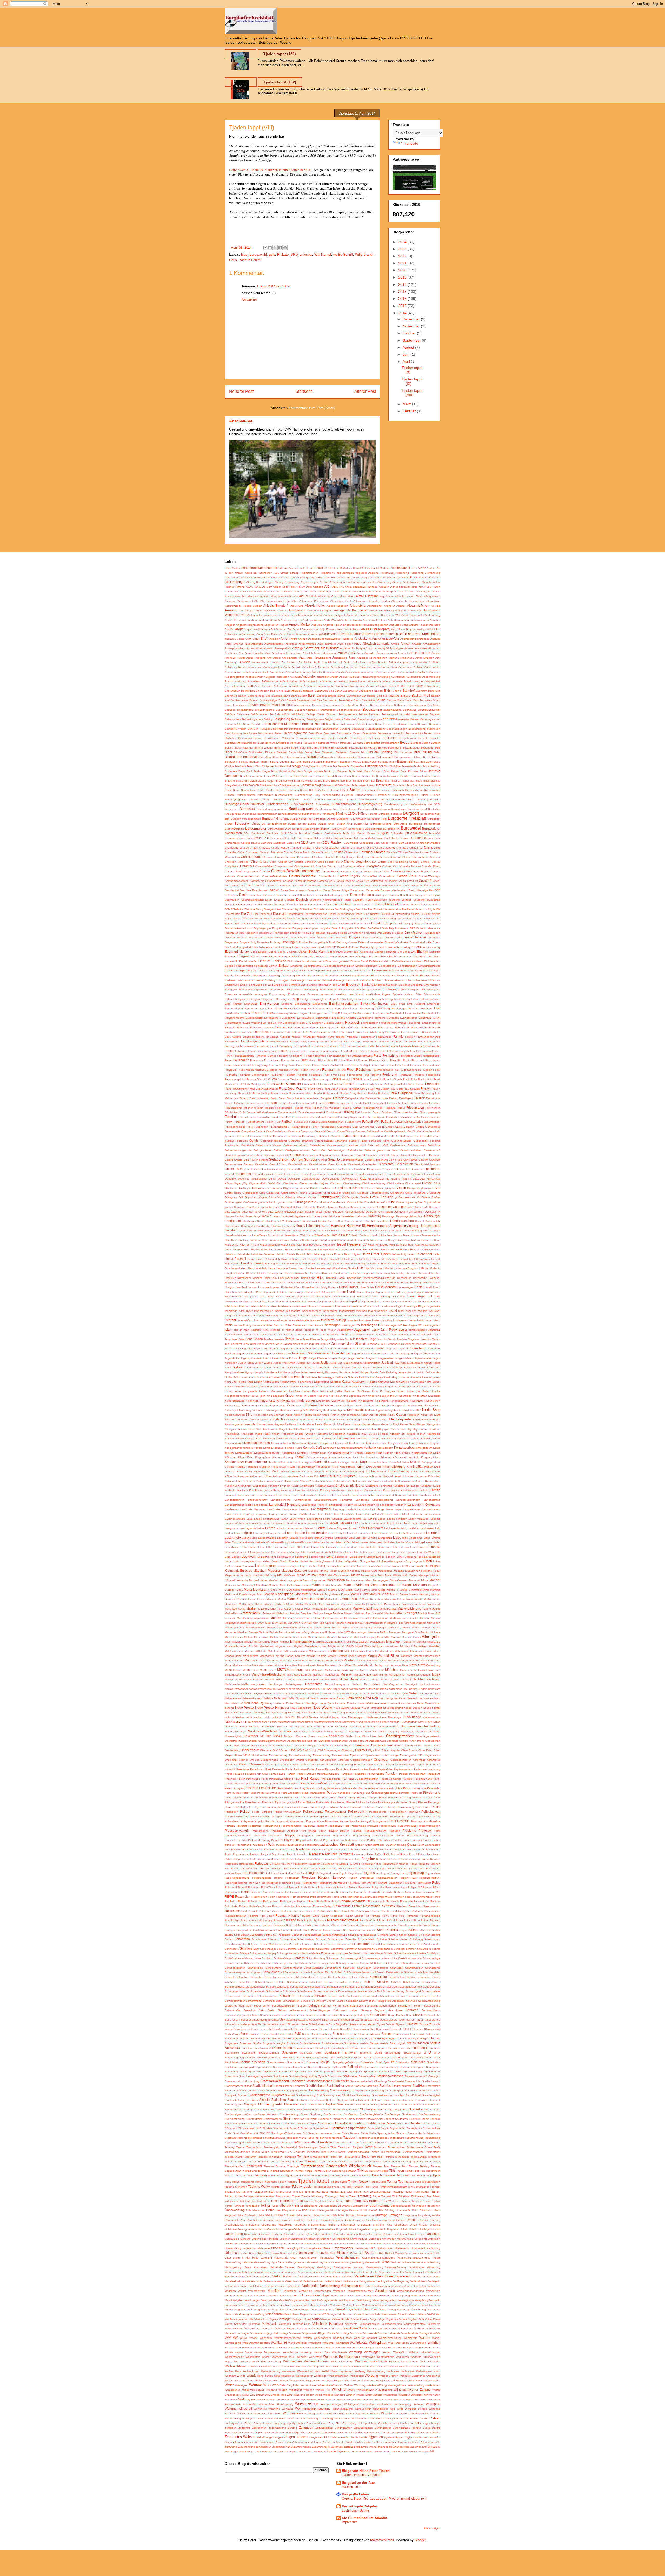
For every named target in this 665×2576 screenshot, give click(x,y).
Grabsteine (273, 1193)
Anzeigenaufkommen (237, 648)
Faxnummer (262, 1046)
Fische (346, 1065)
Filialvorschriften (379, 1060)
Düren (296, 947)
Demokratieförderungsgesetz (332, 895)
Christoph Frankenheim (427, 857)
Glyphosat (289, 1188)
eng (335, 985)
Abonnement (269, 577)
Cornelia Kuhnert (410, 866)
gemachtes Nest (387, 1150)
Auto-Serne (281, 686)
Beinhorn (332, 714)
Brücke (261, 790)
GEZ (363, 1178)
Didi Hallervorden (324, 909)
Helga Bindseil (235, 1259)
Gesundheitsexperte (287, 1174)
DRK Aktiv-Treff (338, 938)
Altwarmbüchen (418, 605)
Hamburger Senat (254, 1221)
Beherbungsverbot (429, 710)
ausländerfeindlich (328, 677)
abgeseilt (361, 573)
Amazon (231, 610)
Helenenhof (424, 1254)
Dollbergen (322, 923)
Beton (261, 743)
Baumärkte (368, 700)
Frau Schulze (412, 1089)
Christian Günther (397, 852)
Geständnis (418, 1169)
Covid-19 (425, 881)
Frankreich (433, 1084)
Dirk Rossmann (331, 919)
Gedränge (406, 1136)
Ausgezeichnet (254, 677)
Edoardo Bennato (386, 952)
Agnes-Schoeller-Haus (404, 587)
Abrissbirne (331, 577)
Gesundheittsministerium (426, 1174)
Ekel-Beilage (297, 980)
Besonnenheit (414, 733)
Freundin (328, 1103)
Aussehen (254, 681)
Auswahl (397, 681)
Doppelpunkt (300, 928)
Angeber (435, 620)
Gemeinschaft (432, 1150)
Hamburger (389, 1216)
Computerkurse (284, 866)
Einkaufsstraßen (407, 966)
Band (287, 696)
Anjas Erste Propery (403, 629)
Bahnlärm (421, 691)
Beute (318, 748)
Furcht (228, 1122)
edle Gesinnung (363, 952)
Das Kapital (232, 890)
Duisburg (342, 942)
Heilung (405, 1250)
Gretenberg (433, 1193)
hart (390, 1235)
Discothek (371, 919)
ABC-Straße (281, 573)
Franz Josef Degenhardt (263, 1089)
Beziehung (427, 748)
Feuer (228, 1060)
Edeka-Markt (317, 952)
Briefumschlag (311, 785)
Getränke (230, 1179)
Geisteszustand (336, 1145)
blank (393, 762)
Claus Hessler (326, 862)
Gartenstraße (233, 1131)
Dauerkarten (358, 890)
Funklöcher (405, 1117)
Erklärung (287, 1004)
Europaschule (272, 1018)
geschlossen (252, 1169)
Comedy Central (431, 862)
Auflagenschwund (235, 667)
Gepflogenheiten (418, 1155)
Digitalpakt (294, 919)
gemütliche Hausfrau (262, 1155)
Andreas (253, 620)
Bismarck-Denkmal (314, 762)
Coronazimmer (274, 881)
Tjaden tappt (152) (280, 54)
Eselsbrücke (232, 1013)
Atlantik (245, 662)
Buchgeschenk (246, 795)
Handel (419, 1221)
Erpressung (252, 1008)
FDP (343, 1046)
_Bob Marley (232, 568)
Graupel (336, 1193)
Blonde (328, 766)
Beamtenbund (331, 705)
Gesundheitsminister (313, 1174)
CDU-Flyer (315, 843)
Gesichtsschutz (356, 1169)
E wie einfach (394, 947)
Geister (277, 1145)
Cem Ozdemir (407, 843)
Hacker (266, 1216)
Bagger (379, 691)
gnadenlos (303, 1188)
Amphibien (270, 610)
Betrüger (416, 743)
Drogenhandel (393, 938)
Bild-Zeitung (423, 752)
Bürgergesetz (432, 824)
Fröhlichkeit (231, 1112)
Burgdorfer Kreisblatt (407, 818)
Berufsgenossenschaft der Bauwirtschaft (314, 729)
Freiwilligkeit (406, 1098)
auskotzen (283, 677)
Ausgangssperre (235, 677)
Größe (346, 1197)
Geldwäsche (355, 1150)
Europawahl (258, 254)
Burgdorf (411, 813)
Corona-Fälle (382, 872)
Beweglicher (356, 748)
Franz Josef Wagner (293, 1088)
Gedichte (393, 1136)
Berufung (345, 729)
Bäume (381, 700)
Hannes (325, 1226)
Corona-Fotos (401, 871)
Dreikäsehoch (415, 933)
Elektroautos (353, 980)
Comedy (414, 862)
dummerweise (375, 942)
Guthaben (338, 1212)
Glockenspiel (413, 1183)
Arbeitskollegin (312, 653)
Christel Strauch (321, 852)
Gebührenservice (252, 1136)
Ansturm (435, 639)
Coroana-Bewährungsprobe (241, 872)
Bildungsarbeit (327, 757)
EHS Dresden (300, 956)
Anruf (284, 638)
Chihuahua (416, 848)
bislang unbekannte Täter (286, 762)
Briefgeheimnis (234, 785)
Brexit (380, 780)
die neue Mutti (393, 909)
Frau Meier (396, 1089)
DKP (237, 923)
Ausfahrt (411, 672)
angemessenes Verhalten (358, 625)
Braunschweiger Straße (308, 781)
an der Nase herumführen (291, 615)
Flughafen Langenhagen (254, 1075)
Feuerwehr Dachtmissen (265, 1060)
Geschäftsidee (318, 1164)
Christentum (351, 852)
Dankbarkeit (386, 886)
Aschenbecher (378, 658)
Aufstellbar (379, 667)
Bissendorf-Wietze (350, 762)
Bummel (278, 800)
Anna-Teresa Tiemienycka (295, 634)
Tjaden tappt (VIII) (412, 393)
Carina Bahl (383, 838)
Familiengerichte (253, 1041)
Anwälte (417, 644)
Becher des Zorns (381, 705)
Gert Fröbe (395, 1160)
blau (244, 254)
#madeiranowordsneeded (259, 568)
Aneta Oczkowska (351, 620)
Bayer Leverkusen (236, 705)
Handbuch (383, 1221)
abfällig (294, 573)
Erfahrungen (282, 999)
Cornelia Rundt (431, 866)
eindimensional (315, 961)
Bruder (270, 790)
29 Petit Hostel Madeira (375, 568)
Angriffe (229, 629)
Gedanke (337, 1136)
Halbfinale (334, 1216)
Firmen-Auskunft (331, 1065)
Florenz (341, 1070)
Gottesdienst (250, 1193)
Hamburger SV (275, 1221)
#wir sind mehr (297, 568)
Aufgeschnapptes (399, 662)
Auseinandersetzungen (391, 672)
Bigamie (355, 752)
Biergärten (342, 752)
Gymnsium (431, 1212)
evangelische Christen (343, 1018)
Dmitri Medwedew (265, 923)
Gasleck (260, 1131)
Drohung (275, 942)
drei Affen (370, 933)
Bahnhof (409, 690)
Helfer (437, 1254)
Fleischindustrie (431, 1065)
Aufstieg (392, 667)
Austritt (387, 681)
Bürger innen (326, 824)
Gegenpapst (421, 1141)
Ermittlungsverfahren (344, 1004)
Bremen (357, 781)
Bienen (309, 752)
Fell (389, 1051)
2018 (403, 284)
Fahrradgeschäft (330, 1027)
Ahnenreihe (232, 591)
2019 (403, 277)
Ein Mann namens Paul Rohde (408, 956)
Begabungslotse (264, 710)
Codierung (402, 862)
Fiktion (322, 1060)
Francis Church (393, 1079)
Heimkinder (244, 1254)
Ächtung (240, 587)
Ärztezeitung (340, 658)
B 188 (401, 686)
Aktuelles (241, 596)
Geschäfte (261, 1164)
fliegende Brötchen (266, 1070)
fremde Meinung (235, 1103)
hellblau (283, 1259)
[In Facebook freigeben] (280, 248)
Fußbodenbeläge (235, 1127)
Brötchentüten (421, 785)
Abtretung (336, 582)
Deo (403, 895)
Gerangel (435, 1155)
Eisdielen (230, 980)
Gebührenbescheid (429, 1131)
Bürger (292, 824)
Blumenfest (357, 766)
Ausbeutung (353, 672)
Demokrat (293, 895)
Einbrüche (279, 961)
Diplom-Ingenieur (311, 919)
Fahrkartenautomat (262, 1027)
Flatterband (402, 1065)
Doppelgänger (262, 928)
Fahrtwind (231, 1032)
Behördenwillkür (280, 714)
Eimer (384, 956)
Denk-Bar (393, 895)
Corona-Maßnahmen (274, 876)
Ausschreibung (431, 677)
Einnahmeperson (291, 971)
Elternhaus (421, 980)
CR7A (250, 886)
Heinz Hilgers (352, 1254)
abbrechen (266, 573)
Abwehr (358, 582)
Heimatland (417, 1250)
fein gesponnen (330, 1051)
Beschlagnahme (295, 733)
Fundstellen (335, 1117)
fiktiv (330, 1060)
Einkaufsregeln (388, 966)
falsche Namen (422, 1032)
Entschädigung (410, 989)
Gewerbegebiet (311, 1179)
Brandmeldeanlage (388, 776)
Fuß (278, 1122)
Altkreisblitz (358, 605)
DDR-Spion (231, 895)
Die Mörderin (376, 909)
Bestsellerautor (408, 738)
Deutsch (302, 900)
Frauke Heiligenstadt (326, 1093)
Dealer (244, 895)
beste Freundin (338, 738)
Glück (437, 1183)
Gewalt (282, 1179)
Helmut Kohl (407, 1259)
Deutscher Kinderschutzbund (242, 905)
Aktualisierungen (420, 591)
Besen (357, 733)
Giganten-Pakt (258, 1183)
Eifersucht (321, 956)
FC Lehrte (317, 1046)
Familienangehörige (428, 1037)
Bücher (355, 790)
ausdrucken (368, 672)
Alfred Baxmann (367, 596)
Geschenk (354, 1164)
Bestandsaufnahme (250, 738)
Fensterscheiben (430, 1051)
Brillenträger (359, 785)
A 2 (420, 568)
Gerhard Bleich (280, 1159)
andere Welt (393, 615)
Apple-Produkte (254, 653)
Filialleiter (340, 1060)
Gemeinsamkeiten (411, 1150)
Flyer (334, 1075)
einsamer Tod (363, 971)
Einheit (273, 966)
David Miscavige (418, 890)
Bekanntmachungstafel (396, 714)
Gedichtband (378, 1136)
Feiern (283, 1051)
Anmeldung (248, 634)
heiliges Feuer (362, 1250)
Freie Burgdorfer (401, 1093)
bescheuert (434, 729)
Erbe (418, 994)
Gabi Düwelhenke (363, 1127)
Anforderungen (397, 620)
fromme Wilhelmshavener (262, 1112)
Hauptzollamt (396, 1240)
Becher (364, 705)
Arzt (302, 657)
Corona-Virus (406, 876)
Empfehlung (232, 985)
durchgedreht (244, 947)
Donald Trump (382, 923)
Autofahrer (310, 686)
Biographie (231, 762)
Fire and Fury (279, 1065)
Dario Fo (428, 886)
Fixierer (384, 1065)
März (407, 404)
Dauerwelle (373, 890)
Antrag (395, 644)
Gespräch (388, 1169)
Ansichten (348, 639)
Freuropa (413, 1103)
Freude (272, 1103)
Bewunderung (411, 748)
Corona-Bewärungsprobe (337, 872)
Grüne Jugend (405, 1202)
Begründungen (393, 710)
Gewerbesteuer (331, 1179)
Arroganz (260, 658)
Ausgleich (270, 677)
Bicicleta (270, 752)
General (324, 1155)
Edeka (272, 952)
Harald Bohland (360, 1235)
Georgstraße (370, 1155)
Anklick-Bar (434, 629)
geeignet (230, 1141)
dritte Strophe (298, 938)
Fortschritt (419, 1075)
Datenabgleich (298, 890)
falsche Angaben (380, 1032)
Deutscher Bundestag (427, 900)
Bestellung (356, 738)
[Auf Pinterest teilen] (285, 248)
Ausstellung (341, 681)
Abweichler (370, 582)
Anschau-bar (241, 421)
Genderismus (310, 1155)
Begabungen (245, 710)
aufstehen (352, 667)
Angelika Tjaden (333, 625)
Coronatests (257, 881)
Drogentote (231, 942)
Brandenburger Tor (364, 776)
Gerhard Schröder (304, 1159)
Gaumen (361, 1131)
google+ (429, 1188)
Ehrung (273, 956)
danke (398, 886)
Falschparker (367, 1037)
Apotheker (231, 653)
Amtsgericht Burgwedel (351, 610)
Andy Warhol (332, 620)
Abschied (373, 577)
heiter (411, 1254)
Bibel (228, 752)
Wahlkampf (323, 254)
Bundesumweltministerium (391, 809)
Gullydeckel (310, 1207)
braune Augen (266, 781)
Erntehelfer (434, 1004)
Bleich (251, 766)
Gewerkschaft (350, 1179)
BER (386, 719)
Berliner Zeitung (314, 724)
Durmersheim (309, 947)
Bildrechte (278, 757)
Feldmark (374, 1051)
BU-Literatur (334, 790)
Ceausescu (366, 843)
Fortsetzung (433, 1075)
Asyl (438, 658)
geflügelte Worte (379, 1141)
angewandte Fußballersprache (422, 625)
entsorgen (261, 994)
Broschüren (399, 785)
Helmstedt (392, 1259)
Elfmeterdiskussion (394, 980)
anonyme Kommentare (424, 634)
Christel (288, 852)
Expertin (329, 1023)
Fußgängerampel (279, 1127)
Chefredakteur (331, 848)
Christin (341, 857)
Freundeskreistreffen (308, 1103)
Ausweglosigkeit (431, 681)
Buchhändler (265, 795)
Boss (281, 776)
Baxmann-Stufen (430, 700)
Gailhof (380, 1127)
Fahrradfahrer (310, 1027)
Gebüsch (324, 1136)
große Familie (360, 1197)
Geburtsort (279, 1136)
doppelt (314, 928)
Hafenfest (287, 1216)
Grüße (276, 1207)
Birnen (265, 762)
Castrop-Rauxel (250, 843)
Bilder (437, 752)
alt (252, 601)
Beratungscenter (430, 719)
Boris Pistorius (409, 771)
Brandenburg (343, 776)
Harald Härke (378, 1235)
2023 (403, 249)
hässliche (262, 1240)
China (428, 847)
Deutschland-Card (363, 905)
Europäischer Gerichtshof (388, 1013)
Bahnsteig (231, 696)
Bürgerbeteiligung (381, 824)
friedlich (259, 1108)
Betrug (405, 742)
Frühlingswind (363, 1112)
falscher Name (326, 1037)
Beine (321, 714)
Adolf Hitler (289, 587)
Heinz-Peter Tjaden (376, 1254)
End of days (247, 985)
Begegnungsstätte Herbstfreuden (315, 710)
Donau (419, 923)
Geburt (268, 1136)
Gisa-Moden (290, 1183)
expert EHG (304, 1023)
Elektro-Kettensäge (333, 980)
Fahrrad (281, 1027)
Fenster (415, 1051)
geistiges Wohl (357, 1145)
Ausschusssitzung (235, 681)
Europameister (254, 1018)
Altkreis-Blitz (296, 606)
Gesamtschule (233, 1164)
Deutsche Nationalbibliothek (370, 900)
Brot (410, 785)
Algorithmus (387, 596)
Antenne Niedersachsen (248, 644)
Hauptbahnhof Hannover (372, 1240)
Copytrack (374, 866)
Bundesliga (323, 804)
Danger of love (342, 886)
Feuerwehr (241, 1060)
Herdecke (351, 1264)
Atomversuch (260, 662)
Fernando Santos (265, 1056)
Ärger (360, 653)
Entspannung (277, 994)
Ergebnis (382, 999)
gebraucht (400, 1131)
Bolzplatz (297, 771)
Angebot (230, 625)
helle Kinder (309, 1259)
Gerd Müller (251, 1160)
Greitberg (363, 1193)
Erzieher (414, 1008)
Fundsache (287, 1117)
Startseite (304, 391)
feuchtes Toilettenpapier (426, 1056)
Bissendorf (332, 762)
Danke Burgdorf (412, 886)
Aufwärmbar (405, 667)
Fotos (334, 1079)
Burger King (344, 824)
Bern (329, 724)
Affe (341, 587)
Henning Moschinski (277, 1264)
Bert (250, 729)
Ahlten (436, 587)
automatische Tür (329, 686)
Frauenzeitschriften (301, 1093)
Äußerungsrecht (309, 681)
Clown (373, 862)
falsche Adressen (358, 1032)
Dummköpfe (392, 942)
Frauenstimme (279, 1093)
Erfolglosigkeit (318, 999)
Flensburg (231, 1070)
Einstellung (260, 975)
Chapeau (265, 848)
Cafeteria (319, 838)
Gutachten (384, 1207)
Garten (420, 1127)
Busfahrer (305, 833)
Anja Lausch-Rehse (348, 629)
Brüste (304, 790)
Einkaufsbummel (314, 966)
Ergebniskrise (397, 999)
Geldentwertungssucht (238, 1150)
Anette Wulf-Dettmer (375, 620)
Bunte (374, 814)
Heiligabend (312, 1250)
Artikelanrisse (290, 658)
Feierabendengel (267, 1051)
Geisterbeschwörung (296, 1145)
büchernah (397, 790)
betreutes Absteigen (278, 743)
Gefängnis (341, 1141)
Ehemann (231, 956)
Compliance (232, 866)
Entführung (311, 989)
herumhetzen (239, 1268)
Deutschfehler (324, 905)
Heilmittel (376, 1250)
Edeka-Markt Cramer (340, 952)
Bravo (327, 781)
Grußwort (287, 1207)
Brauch (436, 776)
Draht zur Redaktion (302, 933)
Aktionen (347, 591)
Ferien (228, 1056)
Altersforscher (233, 606)
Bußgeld (383, 833)
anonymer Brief (256, 638)
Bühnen (435, 795)
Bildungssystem (404, 757)
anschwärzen (333, 639)
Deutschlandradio (388, 904)
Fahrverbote (245, 1032)
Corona (265, 871)
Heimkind (230, 1254)
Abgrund (374, 573)
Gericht (322, 1160)
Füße (250, 1127)
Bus (283, 833)
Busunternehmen (235, 838)
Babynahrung (432, 686)
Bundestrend (366, 809)
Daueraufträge (340, 890)
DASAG (275, 890)
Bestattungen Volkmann (279, 738)
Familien (410, 1037)
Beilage (311, 714)
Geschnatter (295, 1169)
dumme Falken (357, 942)
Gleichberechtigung (374, 1183)
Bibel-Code (240, 752)
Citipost (283, 862)
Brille (340, 785)
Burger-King (361, 824)
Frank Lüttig (425, 1079)
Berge (247, 724)
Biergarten (328, 752)
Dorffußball (374, 928)
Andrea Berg (433, 615)
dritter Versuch (318, 938)
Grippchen (251, 1197)
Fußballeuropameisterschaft (401, 1121)
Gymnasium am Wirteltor (409, 1212)
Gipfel (271, 1183)
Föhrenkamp (355, 1075)
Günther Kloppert (328, 1207)
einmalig (274, 971)
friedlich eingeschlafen (278, 1108)
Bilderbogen (233, 757)
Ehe (413, 952)
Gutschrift (371, 1212)
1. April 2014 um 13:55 (274, 286)
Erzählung (383, 1008)
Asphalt (393, 658)
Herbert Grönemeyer (324, 1264)
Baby (419, 686)
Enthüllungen (347, 989)
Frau (371, 1089)
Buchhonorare (364, 795)
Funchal (231, 1117)
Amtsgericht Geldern (381, 610)
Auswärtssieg (412, 681)
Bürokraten (258, 833)
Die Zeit (247, 914)
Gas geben (248, 1131)
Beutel (327, 748)
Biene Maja (296, 752)
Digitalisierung (278, 919)
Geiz (370, 1145)
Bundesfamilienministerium (397, 800)
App (241, 653)
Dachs (271, 886)
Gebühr (412, 1131)
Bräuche (230, 781)
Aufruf (287, 667)
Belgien (330, 719)
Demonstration (361, 895)
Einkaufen (297, 966)
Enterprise (231, 989)
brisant (371, 785)
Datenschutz (315, 890)
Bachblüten (248, 691)
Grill (241, 1197)
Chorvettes (252, 852)
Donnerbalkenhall (235, 928)
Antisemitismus (307, 644)
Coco (391, 862)
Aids (260, 591)
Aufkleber (435, 662)
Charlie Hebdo (280, 848)
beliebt (339, 719)
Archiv (342, 653)
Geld (385, 1145)
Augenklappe (294, 672)
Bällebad (277, 696)
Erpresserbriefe (234, 1008)
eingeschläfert (245, 966)
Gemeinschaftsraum (237, 1155)
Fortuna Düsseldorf (258, 1079)
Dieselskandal (345, 914)
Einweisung (350, 975)
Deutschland (343, 904)
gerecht (263, 1160)
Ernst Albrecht (416, 1004)
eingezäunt (261, 966)
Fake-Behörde (294, 1032)
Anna (260, 634)
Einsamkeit (380, 970)
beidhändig (298, 714)
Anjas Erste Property (376, 629)
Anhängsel (294, 629)
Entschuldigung (431, 989)
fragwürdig (376, 1079)
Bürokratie (273, 833)
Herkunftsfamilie (402, 1264)
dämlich (327, 886)
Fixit (392, 1065)
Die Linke (361, 909)
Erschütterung (316, 1008)
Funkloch (391, 1117)
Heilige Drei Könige (340, 1250)
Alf (345, 596)
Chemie (345, 848)
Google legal (415, 1188)
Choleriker (231, 852)
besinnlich (398, 733)
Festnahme (390, 1055)
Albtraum (292, 596)
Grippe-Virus (276, 1197)
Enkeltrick (404, 985)
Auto (250, 686)
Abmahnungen (234, 577)
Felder (363, 1051)
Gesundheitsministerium (369, 1174)
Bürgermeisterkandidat (306, 829)
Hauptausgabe (328, 1240)
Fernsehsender (336, 1056)
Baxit (416, 700)
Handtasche (248, 1226)
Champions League (237, 848)
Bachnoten (262, 691)
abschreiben (387, 577)
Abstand (415, 577)
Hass (253, 1240)
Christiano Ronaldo (324, 857)
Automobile (348, 686)
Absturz (324, 582)
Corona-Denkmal (363, 872)
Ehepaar (244, 956)
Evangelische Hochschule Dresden (378, 1018)
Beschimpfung (233, 733)
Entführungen (328, 989)
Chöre (241, 852)
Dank (375, 886)
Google (401, 1188)
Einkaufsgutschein (366, 966)
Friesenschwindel (373, 1108)
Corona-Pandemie (302, 876)
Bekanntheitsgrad (370, 714)
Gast (269, 1131)
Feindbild (347, 1051)
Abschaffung (359, 577)
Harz (227, 1240)
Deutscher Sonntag (273, 905)
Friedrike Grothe (351, 1108)
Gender (295, 1155)
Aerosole (318, 587)
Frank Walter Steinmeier (284, 1084)
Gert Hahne (410, 1160)
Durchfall (230, 947)
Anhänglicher (279, 629)
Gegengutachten (401, 1141)
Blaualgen (426, 762)
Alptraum (230, 601)
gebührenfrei (232, 1136)
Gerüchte (435, 1160)
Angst (239, 629)
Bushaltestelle (333, 833)
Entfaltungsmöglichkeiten (254, 989)
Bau (319, 700)
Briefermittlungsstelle (428, 781)
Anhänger (264, 629)
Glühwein (276, 1188)
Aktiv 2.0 (403, 591)
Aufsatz (297, 667)
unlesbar (306, 254)
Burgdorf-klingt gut (301, 819)
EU (264, 1013)
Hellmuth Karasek (328, 1259)
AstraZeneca (406, 658)
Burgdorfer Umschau (250, 823)
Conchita (321, 866)
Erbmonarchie (432, 994)
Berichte (256, 724)
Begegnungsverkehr (349, 710)
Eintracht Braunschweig (310, 975)
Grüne (390, 1202)
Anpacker (274, 639)
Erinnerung (251, 1004)
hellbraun (294, 1259)
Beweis (383, 748)
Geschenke (369, 1164)
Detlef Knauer (274, 900)
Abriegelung (307, 577)
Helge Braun (255, 1259)
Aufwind (419, 667)
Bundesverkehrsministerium (261, 814)
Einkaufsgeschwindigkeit (339, 966)
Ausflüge (423, 672)
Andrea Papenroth (236, 620)
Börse (423, 771)
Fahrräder (294, 1027)
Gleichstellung (395, 1183)
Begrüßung (410, 710)
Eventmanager (234, 1023)
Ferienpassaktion (244, 1056)
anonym (329, 634)
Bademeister (350, 691)
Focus (342, 1075)
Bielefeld (282, 752)
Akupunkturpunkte (258, 596)
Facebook (353, 1022)
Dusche (330, 947)
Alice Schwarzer (405, 596)
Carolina (417, 838)
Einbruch (264, 961)
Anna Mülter (271, 634)
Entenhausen (432, 985)
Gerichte (334, 1159)
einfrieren (418, 961)
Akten (313, 591)
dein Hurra (256, 895)
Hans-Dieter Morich (392, 1231)
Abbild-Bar (251, 573)
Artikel (277, 658)
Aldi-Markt (311, 596)
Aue (317, 662)
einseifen (247, 975)
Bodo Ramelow (281, 771)
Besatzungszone (376, 729)
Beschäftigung (417, 729)
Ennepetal (417, 985)
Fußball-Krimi (353, 1122)
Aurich (340, 672)
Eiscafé (436, 975)
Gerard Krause (234, 1160)
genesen (335, 1155)
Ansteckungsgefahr (386, 638)
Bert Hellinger (262, 729)
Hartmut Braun (402, 1235)
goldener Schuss (351, 1188)
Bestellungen (373, 738)
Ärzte (309, 658)
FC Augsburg (285, 1046)
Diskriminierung (387, 919)
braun (253, 781)
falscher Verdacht (347, 1037)
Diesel (332, 914)
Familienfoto (232, 1041)
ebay (437, 947)
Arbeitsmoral (329, 653)
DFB (227, 909)
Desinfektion (232, 900)
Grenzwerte (397, 1193)
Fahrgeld (230, 1027)
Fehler (229, 1051)
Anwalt (405, 643)
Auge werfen (432, 667)
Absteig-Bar (253, 582)
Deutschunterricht (430, 905)
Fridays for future (430, 1103)
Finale (407, 1060)
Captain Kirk (351, 838)
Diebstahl (280, 914)
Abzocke (427, 582)
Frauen (426, 1088)
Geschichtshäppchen (428, 1164)
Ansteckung (363, 638)
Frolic (242, 1112)
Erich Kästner (233, 1004)
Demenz (282, 895)
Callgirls (338, 838)
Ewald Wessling (252, 1023)
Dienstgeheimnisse (316, 914)
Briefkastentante (290, 785)
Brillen (348, 785)
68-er (414, 568)
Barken (371, 696)
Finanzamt (418, 1060)
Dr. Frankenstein (280, 933)
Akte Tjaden (301, 591)
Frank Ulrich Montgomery (251, 1084)
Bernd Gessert (365, 724)
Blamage (383, 762)
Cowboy (234, 886)
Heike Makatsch (431, 1245)
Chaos (254, 848)
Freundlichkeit (361, 1103)
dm (251, 923)
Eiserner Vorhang (265, 980)
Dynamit (379, 947)
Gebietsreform (375, 1131)
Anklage (421, 629)
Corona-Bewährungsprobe (296, 871)
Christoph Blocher (401, 857)
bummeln (293, 800)
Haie (324, 1216)
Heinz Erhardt (335, 1254)
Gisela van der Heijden (314, 1183)
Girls (279, 1183)
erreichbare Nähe (271, 1008)
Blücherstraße (341, 766)
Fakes (335, 1032)
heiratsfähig (399, 1254)
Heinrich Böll (304, 1254)
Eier (312, 956)
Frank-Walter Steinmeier (317, 1084)
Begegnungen (284, 710)
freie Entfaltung (424, 1093)
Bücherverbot (432, 790)
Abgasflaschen (310, 573)
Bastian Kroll (421, 695)
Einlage (252, 971)
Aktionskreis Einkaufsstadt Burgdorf (375, 591)
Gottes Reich (233, 1193)
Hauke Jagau (310, 1240)
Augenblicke (277, 672)
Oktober (410, 333)
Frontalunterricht (288, 1112)
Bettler (295, 748)
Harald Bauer (340, 1235)
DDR (438, 890)
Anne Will (317, 634)
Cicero (273, 862)
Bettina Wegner (264, 748)
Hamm (322, 1221)
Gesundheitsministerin (340, 1174)
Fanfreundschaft (384, 1041)
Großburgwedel (329, 1197)
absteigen (268, 582)
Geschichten (404, 1164)
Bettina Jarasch (431, 743)
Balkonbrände (256, 696)
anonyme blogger (348, 634)
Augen (229, 672)
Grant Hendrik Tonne (294, 1193)
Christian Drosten (372, 852)
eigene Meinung (338, 956)
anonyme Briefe (396, 634)
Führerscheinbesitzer (406, 1112)
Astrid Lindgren (425, 658)
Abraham (283, 577)
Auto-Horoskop (263, 686)
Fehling (240, 1051)
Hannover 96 (356, 1226)
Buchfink (230, 795)
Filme (393, 1060)
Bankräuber (354, 696)
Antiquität (291, 644)
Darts (437, 886)
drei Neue (398, 933)
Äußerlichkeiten (288, 681)
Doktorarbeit (284, 923)
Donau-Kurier (432, 923)
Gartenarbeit (433, 1127)
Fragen (365, 1079)
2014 (403, 313)
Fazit (273, 1046)
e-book (417, 947)
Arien (380, 653)
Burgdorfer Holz (377, 819)
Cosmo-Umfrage (345, 881)
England (367, 985)
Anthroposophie (274, 644)
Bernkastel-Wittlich (236, 729)
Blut (386, 766)
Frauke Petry (348, 1093)
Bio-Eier (436, 757)
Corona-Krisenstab (248, 876)
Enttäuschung (297, 994)
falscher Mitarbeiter (304, 1037)
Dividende (430, 919)
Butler (250, 838)
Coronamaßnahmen (237, 881)
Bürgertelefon (391, 829)
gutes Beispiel (306, 1212)
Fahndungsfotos (430, 1023)
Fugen (376, 1112)
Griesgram (231, 1197)
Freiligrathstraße (355, 1098)
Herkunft (386, 1264)
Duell (332, 942)
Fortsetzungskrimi (235, 1079)
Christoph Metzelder (237, 862)
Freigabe (326, 1098)
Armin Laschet (399, 653)
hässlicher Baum (279, 1240)
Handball (370, 1221)
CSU (257, 886)
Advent (301, 587)
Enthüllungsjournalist (369, 989)
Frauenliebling (261, 1093)
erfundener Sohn (365, 999)
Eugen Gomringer (310, 1013)
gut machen (369, 1207)
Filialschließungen (357, 1060)
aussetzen (326, 681)
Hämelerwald (309, 1221)
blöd (288, 766)
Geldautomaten (417, 1145)
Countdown (377, 881)
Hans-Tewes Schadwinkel (268, 1235)
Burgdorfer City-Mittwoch (351, 819)
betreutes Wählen (329, 743)
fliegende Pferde (289, 1070)
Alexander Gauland (330, 596)
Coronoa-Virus (326, 881)
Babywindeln (232, 691)
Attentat (275, 662)
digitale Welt (240, 919)
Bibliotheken (256, 752)
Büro (247, 833)
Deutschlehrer (410, 905)
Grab (262, 1193)
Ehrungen (285, 956)
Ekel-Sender (313, 980)
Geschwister (327, 1169)
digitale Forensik (421, 914)
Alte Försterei (268, 601)
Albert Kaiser (278, 596)
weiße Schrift (343, 254)
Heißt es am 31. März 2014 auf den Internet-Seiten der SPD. (271, 170)
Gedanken (351, 1136)
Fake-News (310, 1032)
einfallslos (385, 961)
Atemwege (231, 662)
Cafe (287, 838)
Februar (410, 411)
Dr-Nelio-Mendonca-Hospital (252, 933)
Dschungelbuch (318, 942)
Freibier (373, 1093)
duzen (355, 947)
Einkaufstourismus (429, 966)
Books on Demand (336, 771)
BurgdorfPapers (277, 824)
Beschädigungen (397, 729)
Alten (295, 601)
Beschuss (330, 733)
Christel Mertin (302, 852)
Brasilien (405, 776)
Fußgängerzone (301, 1127)
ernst (402, 1004)
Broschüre (384, 785)
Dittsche (418, 919)
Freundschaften (397, 1103)
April (407, 361)
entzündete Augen (378, 994)
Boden (418, 766)
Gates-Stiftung (346, 1131)
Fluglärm (290, 1075)
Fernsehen (284, 1056)
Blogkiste (309, 766)
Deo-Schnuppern (416, 895)
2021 (403, 263)
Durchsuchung (282, 947)
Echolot (263, 952)
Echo (254, 952)
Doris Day (388, 928)
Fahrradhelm (369, 1027)
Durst (321, 947)
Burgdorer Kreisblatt (390, 814)
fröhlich (436, 1108)
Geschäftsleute (337, 1164)
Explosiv (340, 1023)
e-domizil (428, 947)
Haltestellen (348, 1216)
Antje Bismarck (327, 644)
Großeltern (424, 1197)
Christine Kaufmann (358, 857)
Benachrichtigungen (370, 719)
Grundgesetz (304, 1202)
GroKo (312, 1197)
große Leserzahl (405, 1197)
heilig (301, 1250)
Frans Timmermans (236, 1089)
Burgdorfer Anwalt (324, 819)
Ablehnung (402, 573)
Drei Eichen (384, 933)
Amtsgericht (297, 610)
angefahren (271, 625)
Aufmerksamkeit (273, 667)
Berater (415, 719)
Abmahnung (433, 573)
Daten (284, 890)
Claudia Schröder (305, 862)
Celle (377, 843)
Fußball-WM (371, 1121)
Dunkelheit (416, 942)
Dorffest (362, 928)
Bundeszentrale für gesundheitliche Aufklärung (306, 814)
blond (319, 766)
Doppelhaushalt (282, 928)
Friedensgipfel (233, 1108)
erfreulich (333, 999)
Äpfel (385, 648)
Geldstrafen (319, 1150)
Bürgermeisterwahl (334, 828)
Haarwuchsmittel (234, 1216)
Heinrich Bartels (285, 1254)
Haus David (232, 1245)
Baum (357, 700)
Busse (371, 833)
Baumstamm (405, 700)
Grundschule (338, 1202)
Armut (241, 658)
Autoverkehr (374, 686)
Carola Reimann (400, 838)
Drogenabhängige (372, 938)
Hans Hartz (355, 1231)
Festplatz (405, 1056)
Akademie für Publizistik (278, 591)
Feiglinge (314, 1051)
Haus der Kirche (249, 1245)
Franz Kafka (315, 1089)
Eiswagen (283, 980)
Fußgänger (261, 1127)
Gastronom (307, 1131)
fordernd (376, 1075)
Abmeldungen (252, 577)
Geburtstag (294, 1136)
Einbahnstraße (248, 961)
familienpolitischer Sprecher (325, 1041)
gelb (272, 254)
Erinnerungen (269, 1004)
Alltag (428, 596)
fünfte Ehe (365, 1117)
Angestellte (396, 625)
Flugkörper (277, 1075)
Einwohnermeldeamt (383, 975)
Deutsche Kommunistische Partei (330, 900)
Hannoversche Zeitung (288, 1231)
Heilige (324, 1250)
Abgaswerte (328, 573)
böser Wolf (271, 776)
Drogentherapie (415, 937)
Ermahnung (320, 1004)
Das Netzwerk (261, 890)
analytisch (340, 615)
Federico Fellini (366, 1046)
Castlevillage (232, 843)
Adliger (277, 587)
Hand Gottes (335, 1221)
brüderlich (281, 790)
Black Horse (369, 762)
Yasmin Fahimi (250, 260)
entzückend (357, 994)
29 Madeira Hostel (350, 568)
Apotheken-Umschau (428, 648)
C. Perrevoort (275, 838)
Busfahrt (318, 833)
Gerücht (423, 1160)
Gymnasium (385, 1212)
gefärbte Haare (358, 1141)
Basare (405, 695)
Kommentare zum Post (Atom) (312, 408)
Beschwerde (344, 733)
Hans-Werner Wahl (295, 1235)
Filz (399, 1060)
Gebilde (389, 1131)
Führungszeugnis (430, 1112)
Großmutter (250, 1202)
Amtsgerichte (255, 615)
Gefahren (294, 1141)
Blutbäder (395, 766)
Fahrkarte (243, 1027)
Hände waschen (402, 1221)
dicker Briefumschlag (286, 909)
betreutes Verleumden (304, 743)
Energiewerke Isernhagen (316, 985)
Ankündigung (233, 634)
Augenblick (262, 672)
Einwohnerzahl (405, 975)
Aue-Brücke (329, 662)
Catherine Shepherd (273, 843)
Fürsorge (239, 1122)
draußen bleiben (337, 933)
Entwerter (313, 994)
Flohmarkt (329, 1070)
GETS (272, 1179)
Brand (330, 776)
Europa (335, 1013)
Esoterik (245, 1013)
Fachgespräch (370, 1023)
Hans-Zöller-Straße (318, 1235)
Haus (437, 1240)
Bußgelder (397, 833)
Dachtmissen (283, 886)
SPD (294, 254)
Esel (437, 1008)
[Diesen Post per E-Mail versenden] (265, 248)
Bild (363, 752)
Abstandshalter (431, 577)
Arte (269, 658)
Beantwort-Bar (350, 705)
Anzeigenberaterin (262, 648)
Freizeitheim (433, 1098)
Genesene (347, 1155)
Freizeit (420, 1098)
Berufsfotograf (280, 729)
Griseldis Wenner (296, 1197)
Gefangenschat (324, 1141)
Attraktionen (289, 662)
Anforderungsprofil (418, 620)
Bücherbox (368, 790)
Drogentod (434, 938)
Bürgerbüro (400, 824)
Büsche (292, 833)
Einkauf (284, 966)
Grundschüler (355, 1202)
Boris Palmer (391, 771)
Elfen (378, 980)
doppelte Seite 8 (330, 928)
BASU (282, 700)
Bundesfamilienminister (329, 800)
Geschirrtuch (234, 1169)
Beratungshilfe (233, 724)
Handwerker (264, 1226)
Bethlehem (250, 743)
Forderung (390, 1074)
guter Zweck (275, 1212)
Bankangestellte (326, 696)
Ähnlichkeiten (248, 591)
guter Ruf (248, 1212)
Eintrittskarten (334, 975)
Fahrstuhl (435, 1027)
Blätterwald (405, 761)
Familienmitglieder (277, 1041)
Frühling (348, 1112)
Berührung (358, 729)
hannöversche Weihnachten (256, 1231)
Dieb (256, 914)
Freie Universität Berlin (263, 1098)
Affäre (334, 587)
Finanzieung (433, 1060)
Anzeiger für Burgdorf (322, 648)
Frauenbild (245, 1093)
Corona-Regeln (349, 876)
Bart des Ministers (388, 696)
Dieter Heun (362, 914)
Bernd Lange (383, 724)
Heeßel (341, 1244)
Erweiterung (367, 1008)
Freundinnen (344, 1103)
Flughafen (231, 1075)
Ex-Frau (267, 1023)
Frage (355, 1079)
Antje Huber (345, 644)
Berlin (267, 724)
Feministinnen (401, 1051)
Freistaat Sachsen (377, 1098)
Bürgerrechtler (373, 829)
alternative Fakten (379, 601)
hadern (276, 1216)
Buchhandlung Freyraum (338, 795)
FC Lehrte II (331, 1046)
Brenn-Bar (369, 781)
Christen (337, 852)
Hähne (317, 1216)
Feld (356, 1051)
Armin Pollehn (420, 653)
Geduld (418, 1136)
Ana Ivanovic (315, 615)
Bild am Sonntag (380, 752)
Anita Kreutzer (310, 629)
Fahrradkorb (402, 1027)
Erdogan (255, 999)
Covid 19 (413, 881)
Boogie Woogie (313, 771)
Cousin (402, 881)
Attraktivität (305, 662)
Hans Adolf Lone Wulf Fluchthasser (325, 1231)
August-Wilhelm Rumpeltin (319, 672)
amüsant (269, 615)
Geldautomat (398, 1145)
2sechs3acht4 (400, 568)
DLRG (244, 923)
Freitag (393, 1098)
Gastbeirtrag (280, 1131)
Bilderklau (265, 757)
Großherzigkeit (233, 1202)
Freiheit (338, 1098)
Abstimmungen (310, 582)
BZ (264, 838)
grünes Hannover (235, 1207)
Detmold (289, 900)
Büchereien (383, 790)
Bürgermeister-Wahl (279, 829)
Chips (437, 848)
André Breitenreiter (413, 615)
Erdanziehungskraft (236, 999)
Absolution (402, 577)
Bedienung (401, 705)
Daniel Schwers (361, 886)
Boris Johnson (373, 771)
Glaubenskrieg (352, 1183)
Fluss (327, 1075)
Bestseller (390, 738)
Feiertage (295, 1051)
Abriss (319, 577)
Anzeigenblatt (283, 648)
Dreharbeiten (355, 933)
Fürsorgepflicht (255, 1122)
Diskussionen (405, 919)
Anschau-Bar (316, 639)
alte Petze (285, 601)
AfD (327, 587)
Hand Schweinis (354, 1221)
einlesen (263, 971)
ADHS (258, 587)
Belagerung (282, 719)
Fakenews (324, 1032)
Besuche (435, 738)
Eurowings (322, 1018)
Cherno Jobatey (385, 848)
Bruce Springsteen (244, 790)
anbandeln (365, 615)
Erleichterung (303, 1004)
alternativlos (433, 601)
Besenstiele (369, 733)
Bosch (244, 776)
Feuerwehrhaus (290, 1060)
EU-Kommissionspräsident (283, 1013)
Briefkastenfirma (269, 785)
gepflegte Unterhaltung (393, 1155)
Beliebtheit (350, 719)
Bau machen (330, 700)
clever (339, 862)
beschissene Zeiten (270, 733)
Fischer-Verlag (359, 1065)
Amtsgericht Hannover (409, 610)
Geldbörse (434, 1145)
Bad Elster (335, 691)
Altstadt (401, 606)
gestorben (433, 1169)
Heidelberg (382, 1245)
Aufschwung (322, 667)
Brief (388, 781)
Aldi (302, 596)
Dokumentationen (303, 923)
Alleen (419, 596)
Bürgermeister (256, 828)
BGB (437, 748)
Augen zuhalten (244, 672)
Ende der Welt (264, 985)
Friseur (401, 1108)
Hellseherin (347, 1259)
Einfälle (374, 961)
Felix (383, 1051)
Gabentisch (344, 1127)
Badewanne (366, 691)
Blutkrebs (408, 766)
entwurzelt (327, 994)
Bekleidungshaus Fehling (257, 719)
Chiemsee (402, 848)
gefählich (242, 1141)
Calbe (329, 838)
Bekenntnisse (233, 719)
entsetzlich (246, 994)
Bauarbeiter (346, 700)
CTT (264, 886)
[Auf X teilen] (275, 248)
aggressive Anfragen (365, 587)
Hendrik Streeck (252, 1263)
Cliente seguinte (356, 861)
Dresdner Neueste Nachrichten (244, 938)
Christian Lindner (419, 852)
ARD (352, 653)
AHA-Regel (425, 587)
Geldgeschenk (262, 1150)
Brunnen (294, 790)
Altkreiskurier (375, 606)
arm (386, 653)
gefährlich (307, 1141)
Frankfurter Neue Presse (409, 1084)
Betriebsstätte (372, 743)
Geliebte (370, 1150)
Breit (349, 781)
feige (304, 1051)
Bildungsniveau (366, 757)
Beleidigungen (315, 719)
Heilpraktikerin (391, 1250)
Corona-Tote (387, 876)
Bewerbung (395, 748)
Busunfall (435, 833)
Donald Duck (362, 923)
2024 (403, 242)
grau (327, 1192)
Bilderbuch (251, 757)
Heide (371, 1245)
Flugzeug (302, 1075)
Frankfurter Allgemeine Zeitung (375, 1084)
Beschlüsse (315, 733)
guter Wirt (261, 1212)
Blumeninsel (374, 766)
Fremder (251, 1103)
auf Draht (344, 662)
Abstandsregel (235, 582)
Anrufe (293, 639)
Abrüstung (344, 577)
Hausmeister (288, 1245)
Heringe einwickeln (369, 1264)
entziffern (341, 994)
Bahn (388, 690)
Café (294, 838)
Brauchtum (242, 781)
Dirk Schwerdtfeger (353, 919)
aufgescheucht (378, 662)
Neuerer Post (241, 391)
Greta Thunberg (415, 1193)
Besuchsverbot (234, 743)
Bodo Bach (245, 771)
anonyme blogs (373, 634)
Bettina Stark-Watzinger (239, 748)
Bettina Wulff (282, 748)
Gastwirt (332, 1131)
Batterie (291, 700)
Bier (317, 752)
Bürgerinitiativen (234, 829)
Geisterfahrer (317, 1145)
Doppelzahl (349, 928)
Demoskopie (379, 895)
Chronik (256, 861)
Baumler (392, 700)
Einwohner (364, 975)
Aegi (309, 587)
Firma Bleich (304, 1065)
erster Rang (334, 1008)
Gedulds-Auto (432, 1136)
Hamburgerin (293, 1221)
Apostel (410, 648)
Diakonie (250, 909)
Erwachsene (350, 1008)
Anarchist (352, 615)
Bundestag (247, 809)
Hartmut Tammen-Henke (426, 1235)
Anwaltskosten (432, 644)
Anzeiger (299, 648)
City (291, 862)
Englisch (392, 985)
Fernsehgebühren (315, 1056)
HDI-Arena (315, 1245)
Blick (258, 766)
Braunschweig (285, 781)
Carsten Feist (432, 838)
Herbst (341, 1264)
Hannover (338, 1226)
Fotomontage (321, 1079)
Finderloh (248, 1065)
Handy (301, 1226)
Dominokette (345, 923)
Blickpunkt (268, 766)
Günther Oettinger (350, 1207)
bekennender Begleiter (426, 714)
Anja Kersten (328, 629)
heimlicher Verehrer (263, 1254)
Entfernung (278, 989)
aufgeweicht (420, 662)
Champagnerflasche (428, 843)
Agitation (384, 587)
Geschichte (386, 1164)
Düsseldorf (344, 947)
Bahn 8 (397, 691)
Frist (428, 1108)
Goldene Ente (329, 1188)
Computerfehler (264, 866)
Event (437, 1018)
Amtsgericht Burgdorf (320, 610)
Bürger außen (307, 824)
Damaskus (298, 886)
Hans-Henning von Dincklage (423, 1231)
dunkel (404, 942)
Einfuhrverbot (432, 961)
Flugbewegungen (410, 1070)
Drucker (304, 942)
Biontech (255, 762)
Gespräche (403, 1169)
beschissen (250, 733)
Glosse (427, 1183)
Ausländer (309, 676)
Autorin (360, 686)
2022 (403, 256)
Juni (407, 354)
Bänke (341, 696)
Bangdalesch (299, 696)
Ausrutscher (398, 677)
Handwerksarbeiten (283, 1226)
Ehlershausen (259, 956)
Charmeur (296, 848)
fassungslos (232, 1046)
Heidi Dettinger (398, 1245)
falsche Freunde (401, 1032)
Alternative (360, 601)
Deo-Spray (434, 895)
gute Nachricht (432, 1207)
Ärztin (352, 658)
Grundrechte (322, 1202)
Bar (364, 696)
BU (311, 790)
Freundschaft (378, 1103)
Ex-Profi (277, 1023)
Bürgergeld (416, 824)
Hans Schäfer (371, 1231)
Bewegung (371, 748)
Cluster (382, 862)
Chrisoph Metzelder (271, 852)
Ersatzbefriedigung (295, 1008)
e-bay (407, 947)
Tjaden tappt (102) (280, 82)
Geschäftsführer (298, 1164)
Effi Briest (404, 952)
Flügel (437, 1070)
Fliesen (304, 1070)
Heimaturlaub (432, 1250)
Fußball (287, 1121)
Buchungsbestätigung (405, 795)
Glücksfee (231, 1188)
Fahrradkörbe (420, 1027)
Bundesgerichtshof (429, 800)
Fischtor (374, 1065)
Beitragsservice (348, 714)
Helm (359, 1259)
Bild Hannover (403, 752)
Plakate (283, 254)
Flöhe (318, 1070)
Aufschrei (308, 667)
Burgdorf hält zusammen (246, 819)
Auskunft (295, 677)
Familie (398, 1037)
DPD (412, 928)
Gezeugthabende (379, 1179)
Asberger (362, 658)
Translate (411, 143)
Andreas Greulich (269, 620)
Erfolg (295, 999)
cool (339, 866)
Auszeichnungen (235, 686)
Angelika (317, 625)
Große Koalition (382, 1197)
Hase (234, 1240)
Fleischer (415, 1065)
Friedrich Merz (302, 1108)
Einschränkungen (430, 971)
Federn (394, 1046)
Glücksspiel (244, 1188)
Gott (437, 1188)
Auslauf (344, 677)
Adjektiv (267, 587)
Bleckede (241, 766)
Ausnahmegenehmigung (375, 677)
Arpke (250, 658)
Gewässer (294, 1179)
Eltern (410, 980)
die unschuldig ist (425, 909)
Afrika (348, 587)
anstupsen (423, 639)
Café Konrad (305, 838)
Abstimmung (292, 582)
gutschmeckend (355, 1212)
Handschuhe (232, 1226)
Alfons (351, 596)
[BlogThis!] (270, 248)
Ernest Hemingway (374, 1004)
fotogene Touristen (289, 1079)
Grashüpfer (315, 1193)
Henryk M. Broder (300, 1264)
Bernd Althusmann (344, 724)
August (409, 347)
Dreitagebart (433, 933)
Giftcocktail (419, 1179)
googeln (390, 1188)
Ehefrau (423, 952)
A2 (424, 568)
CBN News (293, 843)
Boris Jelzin (356, 771)
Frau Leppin (382, 1089)
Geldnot (278, 1150)
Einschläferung (409, 971)
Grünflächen (254, 1207)
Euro (325, 1013)
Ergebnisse (413, 999)
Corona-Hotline (420, 872)
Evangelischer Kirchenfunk (416, 1018)
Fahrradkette (386, 1027)
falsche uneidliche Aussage (273, 1037)
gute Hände (415, 1207)
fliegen (250, 1070)
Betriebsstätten (390, 743)
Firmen (316, 1065)
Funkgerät (379, 1117)
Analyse (328, 615)
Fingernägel (262, 1065)
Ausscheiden (414, 677)
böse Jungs (256, 776)
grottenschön (286, 1202)
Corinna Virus (390, 866)
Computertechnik (304, 866)
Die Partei (408, 909)
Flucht (351, 1070)
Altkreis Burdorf (252, 606)
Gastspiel (320, 1131)
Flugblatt (427, 1070)
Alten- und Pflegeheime (314, 601)
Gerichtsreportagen (352, 1160)
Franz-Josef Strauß (335, 1089)
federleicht (382, 1046)
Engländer (380, 985)
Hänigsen (313, 1226)
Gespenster (374, 1169)
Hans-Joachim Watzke (238, 1235)
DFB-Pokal (237, 909)
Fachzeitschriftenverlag (393, 1023)
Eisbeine (425, 975)
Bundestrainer (348, 809)
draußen (321, 933)
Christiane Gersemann (298, 857)
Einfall (364, 961)
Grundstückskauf (375, 1202)
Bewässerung (339, 748)
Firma (292, 1065)
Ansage (303, 639)
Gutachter (400, 1207)
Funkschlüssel (421, 1117)
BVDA (258, 838)
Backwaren (321, 691)
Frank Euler (410, 1079)
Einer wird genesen (337, 961)
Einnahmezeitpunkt (313, 971)
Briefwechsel (329, 785)
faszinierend (247, 1046)
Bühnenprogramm (235, 800)
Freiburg (383, 1093)
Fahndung (414, 1023)
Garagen (409, 1127)
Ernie (394, 1004)
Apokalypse (397, 648)
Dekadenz (270, 895)
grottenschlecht (267, 1202)
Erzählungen (399, 1008)
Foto (274, 1079)
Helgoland (271, 1259)
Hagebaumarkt (303, 1216)
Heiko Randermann (272, 1250)
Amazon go (246, 610)
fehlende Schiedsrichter (426, 1046)
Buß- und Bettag (354, 833)
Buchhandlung (284, 795)
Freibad (362, 1093)
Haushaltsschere (270, 1245)
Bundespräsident (344, 804)
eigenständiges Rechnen (365, 956)
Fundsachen (303, 1117)
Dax (431, 890)
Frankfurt (349, 1084)
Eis (417, 975)
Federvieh (405, 1046)
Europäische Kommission (356, 1013)
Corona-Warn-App (430, 876)
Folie (367, 1075)
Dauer (327, 890)
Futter (315, 1127)
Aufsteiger (366, 667)
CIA (266, 862)
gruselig (267, 1207)
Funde (276, 1117)
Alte (257, 601)
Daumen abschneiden (394, 890)
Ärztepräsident (322, 658)
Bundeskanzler (277, 804)
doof (250, 928)
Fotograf (307, 1079)
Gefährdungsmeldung (274, 1141)
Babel (410, 686)
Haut (299, 1245)
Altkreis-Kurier (315, 605)
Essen (256, 1013)
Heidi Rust (414, 1245)
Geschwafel (311, 1169)
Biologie (244, 762)
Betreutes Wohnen (351, 743)
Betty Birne (307, 748)
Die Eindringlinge (345, 909)
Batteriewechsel (306, 700)
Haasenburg (252, 1216)
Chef (318, 848)
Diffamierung (402, 914)
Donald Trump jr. (404, 923)
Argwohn (370, 653)
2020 (403, 270)
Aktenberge (325, 591)
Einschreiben (232, 975)
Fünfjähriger (350, 1117)
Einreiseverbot (335, 971)
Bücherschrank (414, 790)
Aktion (337, 591)
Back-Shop (277, 691)
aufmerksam (255, 667)
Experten (318, 1023)
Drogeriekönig (248, 942)
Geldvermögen (337, 1150)
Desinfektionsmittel (252, 900)
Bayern (254, 705)
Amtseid (282, 610)
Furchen (435, 1117)
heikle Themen (234, 1250)
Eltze (431, 980)
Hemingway (423, 1259)
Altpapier (389, 606)
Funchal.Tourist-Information (254, 1117)
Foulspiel (345, 1079)
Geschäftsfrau (278, 1164)
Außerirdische (270, 681)
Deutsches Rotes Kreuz (300, 905)
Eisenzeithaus (245, 980)
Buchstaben (382, 795)
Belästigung (298, 719)
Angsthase (250, 629)
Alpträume (243, 601)
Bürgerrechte (356, 829)
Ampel (258, 610)
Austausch (374, 681)
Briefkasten (251, 785)
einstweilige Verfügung (281, 975)
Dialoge (268, 909)
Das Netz (245, 890)
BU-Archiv (320, 790)
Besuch (423, 738)
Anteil (228, 644)
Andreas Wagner (313, 620)
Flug (396, 1070)
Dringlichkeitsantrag (277, 938)
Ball (268, 696)
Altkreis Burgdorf (275, 605)
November (412, 326)
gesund (229, 1174)
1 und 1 (311, 568)
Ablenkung (417, 573)
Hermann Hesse (422, 1264)
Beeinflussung (417, 705)
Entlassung (392, 989)
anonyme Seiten (235, 639)
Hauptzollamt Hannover (419, 1240)
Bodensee (231, 771)
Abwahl (348, 582)
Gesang (248, 1164)
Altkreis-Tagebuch (337, 606)
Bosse (290, 776)
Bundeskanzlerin (302, 804)
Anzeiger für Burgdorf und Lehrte (361, 648)
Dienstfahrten (296, 914)
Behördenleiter (260, 714)
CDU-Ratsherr (333, 842)
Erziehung (426, 1008)
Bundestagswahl (301, 809)
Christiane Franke (273, 857)
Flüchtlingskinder (383, 1070)
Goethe (315, 1188)
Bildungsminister (346, 757)
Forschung (405, 1075)
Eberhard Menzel (237, 952)
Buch (345, 790)
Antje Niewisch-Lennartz (372, 643)
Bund (307, 800)
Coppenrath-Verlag (354, 866)
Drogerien (263, 942)
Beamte (317, 705)
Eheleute (435, 952)
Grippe (263, 1197)
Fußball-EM (301, 1122)
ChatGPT (308, 848)
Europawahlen (306, 1018)
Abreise (294, 577)
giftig (245, 1183)
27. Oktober (331, 568)
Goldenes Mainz (374, 1188)
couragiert (391, 881)
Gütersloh (290, 1212)
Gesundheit (244, 1174)
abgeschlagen (345, 573)
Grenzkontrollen (379, 1193)
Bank (312, 695)
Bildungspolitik (385, 757)
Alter (333, 601)
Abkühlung (387, 573)
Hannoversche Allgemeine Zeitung (393, 1226)
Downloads (402, 928)
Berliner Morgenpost (287, 724)
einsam (349, 971)
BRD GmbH (338, 781)
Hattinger (295, 1240)
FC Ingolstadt (302, 1046)
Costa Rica (363, 881)
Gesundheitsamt (263, 1174)
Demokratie (307, 895)
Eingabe (230, 966)
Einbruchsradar (296, 961)
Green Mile (349, 1193)
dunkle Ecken (432, 942)
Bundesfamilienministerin (362, 800)
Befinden (230, 710)
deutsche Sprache (400, 900)
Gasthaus (294, 1131)
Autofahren (296, 686)
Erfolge (305, 999)
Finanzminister (233, 1065)
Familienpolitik (298, 1041)
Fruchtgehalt (334, 1112)
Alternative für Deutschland (408, 601)
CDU (304, 842)
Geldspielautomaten (297, 1150)
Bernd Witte (400, 724)
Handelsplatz (433, 1221)
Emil (438, 980)
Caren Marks (367, 838)
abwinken (415, 582)
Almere (436, 596)
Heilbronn (291, 1250)
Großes (436, 1197)
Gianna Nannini (401, 1179)
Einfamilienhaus (401, 961)
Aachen (431, 568)
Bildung (312, 757)
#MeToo (283, 568)
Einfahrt (355, 961)
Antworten (249, 300)
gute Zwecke (233, 1212)
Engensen (353, 985)
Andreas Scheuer (291, 620)
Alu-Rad (435, 606)
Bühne (425, 795)
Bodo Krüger (262, 771)
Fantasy (423, 1041)
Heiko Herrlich (252, 1250)
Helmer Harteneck (374, 1259)
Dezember (412, 319)
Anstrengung (408, 639)
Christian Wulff (251, 857)
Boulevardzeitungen (313, 776)
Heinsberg (319, 1254)
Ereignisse (267, 999)
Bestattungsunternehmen (311, 738)
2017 (403, 292)
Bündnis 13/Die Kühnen (352, 814)
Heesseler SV (357, 1244)
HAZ (306, 1245)
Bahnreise (434, 691)
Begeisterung (372, 709)
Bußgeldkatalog (416, 833)
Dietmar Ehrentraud (382, 914)
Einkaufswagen (236, 970)
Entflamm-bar (294, 989)
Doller (333, 923)
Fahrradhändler (350, 1027)
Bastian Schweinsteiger (263, 700)
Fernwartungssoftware (360, 1056)
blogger (297, 766)
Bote (297, 776)
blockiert (280, 766)
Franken (337, 1084)
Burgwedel (411, 828)
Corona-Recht (327, 876)
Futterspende (328, 1127)
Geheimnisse (263, 1145)
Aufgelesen (360, 662)
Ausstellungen (358, 681)
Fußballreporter (431, 1122)
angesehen (381, 625)
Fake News (261, 1032)
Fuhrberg (387, 1112)
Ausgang (435, 672)
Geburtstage (310, 1136)
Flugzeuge (315, 1075)
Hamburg (374, 1216)
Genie (358, 1155)
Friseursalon (415, 1107)
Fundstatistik (319, 1117)
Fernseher (297, 1056)
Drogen (354, 937)
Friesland (390, 1108)
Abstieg (279, 582)
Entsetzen (231, 994)
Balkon (242, 696)
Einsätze (394, 971)
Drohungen (290, 942)
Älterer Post (365, 391)
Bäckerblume (292, 691)
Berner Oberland (418, 724)
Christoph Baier (380, 857)
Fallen (343, 1032)
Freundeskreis (286, 1103)
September (412, 340)
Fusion (270, 1122)
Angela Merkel (300, 624)
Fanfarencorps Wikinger (358, 1041)
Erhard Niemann (431, 999)
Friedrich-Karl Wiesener (326, 1108)
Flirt (311, 1070)
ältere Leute (345, 601)
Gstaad (297, 1207)
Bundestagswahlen (327, 809)
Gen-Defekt (282, 1155)
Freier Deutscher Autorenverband (299, 1098)
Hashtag (244, 1240)
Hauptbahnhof (347, 1240)
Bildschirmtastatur (295, 757)
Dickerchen (306, 909)
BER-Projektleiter (400, 719)
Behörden (243, 714)
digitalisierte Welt (259, 919)
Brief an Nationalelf (403, 781)
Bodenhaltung (432, 766)
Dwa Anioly (367, 947)
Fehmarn (250, 1051)
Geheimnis (248, 1145)
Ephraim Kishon (403, 994)
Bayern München (272, 705)
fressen (261, 1103)
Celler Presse (389, 843)
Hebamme (329, 1245)
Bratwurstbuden (421, 776)
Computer (247, 866)
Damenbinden (314, 886)
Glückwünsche (261, 1188)
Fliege (241, 1070)
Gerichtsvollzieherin (376, 1160)
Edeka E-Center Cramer (292, 952)
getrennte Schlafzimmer (252, 1179)
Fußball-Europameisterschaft (326, 1122)
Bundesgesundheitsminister (244, 804)
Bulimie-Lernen (260, 800)
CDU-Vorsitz (351, 843)
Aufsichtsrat (338, 667)
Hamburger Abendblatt (410, 1216)
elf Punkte (368, 980)
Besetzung (384, 733)
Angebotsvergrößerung (250, 625)
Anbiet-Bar (379, 615)
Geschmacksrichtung (273, 1169)
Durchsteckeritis (263, 947)
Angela (284, 625)
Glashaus (336, 1183)
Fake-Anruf (277, 1032)
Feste (377, 1055)
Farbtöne (435, 1041)
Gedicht (364, 1136)
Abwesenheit (400, 582)
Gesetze (341, 1169)
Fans (399, 1041)
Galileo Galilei (394, 1127)
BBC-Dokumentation (298, 705)
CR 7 (243, 886)
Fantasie (410, 1041)
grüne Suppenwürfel (428, 1202)
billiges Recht (422, 757)
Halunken (361, 1216)
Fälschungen (384, 1037)
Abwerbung (384, 582)
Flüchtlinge (364, 1070)
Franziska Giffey (358, 1089)
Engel (341, 985)
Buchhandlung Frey (307, 795)
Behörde (230, 714)
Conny (331, 866)
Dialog (259, 909)
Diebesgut (266, 914)
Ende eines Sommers (287, 985)
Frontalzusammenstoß (312, 1112)
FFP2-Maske (309, 1060)
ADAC (249, 587)
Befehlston (434, 705)
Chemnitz (369, 848)
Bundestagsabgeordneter (272, 809)
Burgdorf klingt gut (275, 819)
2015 (403, 306)
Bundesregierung (370, 804)
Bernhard (435, 724)
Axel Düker (389, 686)
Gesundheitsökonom (397, 1174)
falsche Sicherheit (244, 1037)
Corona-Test (370, 876)
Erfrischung (347, 999)
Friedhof (248, 1108)
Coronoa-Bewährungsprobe (300, 881)
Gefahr (254, 1140)
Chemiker (356, 848)
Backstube (307, 691)
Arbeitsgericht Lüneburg (287, 653)
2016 (403, 299)
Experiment (290, 1023)
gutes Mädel (323, 1212)
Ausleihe (354, 677)
